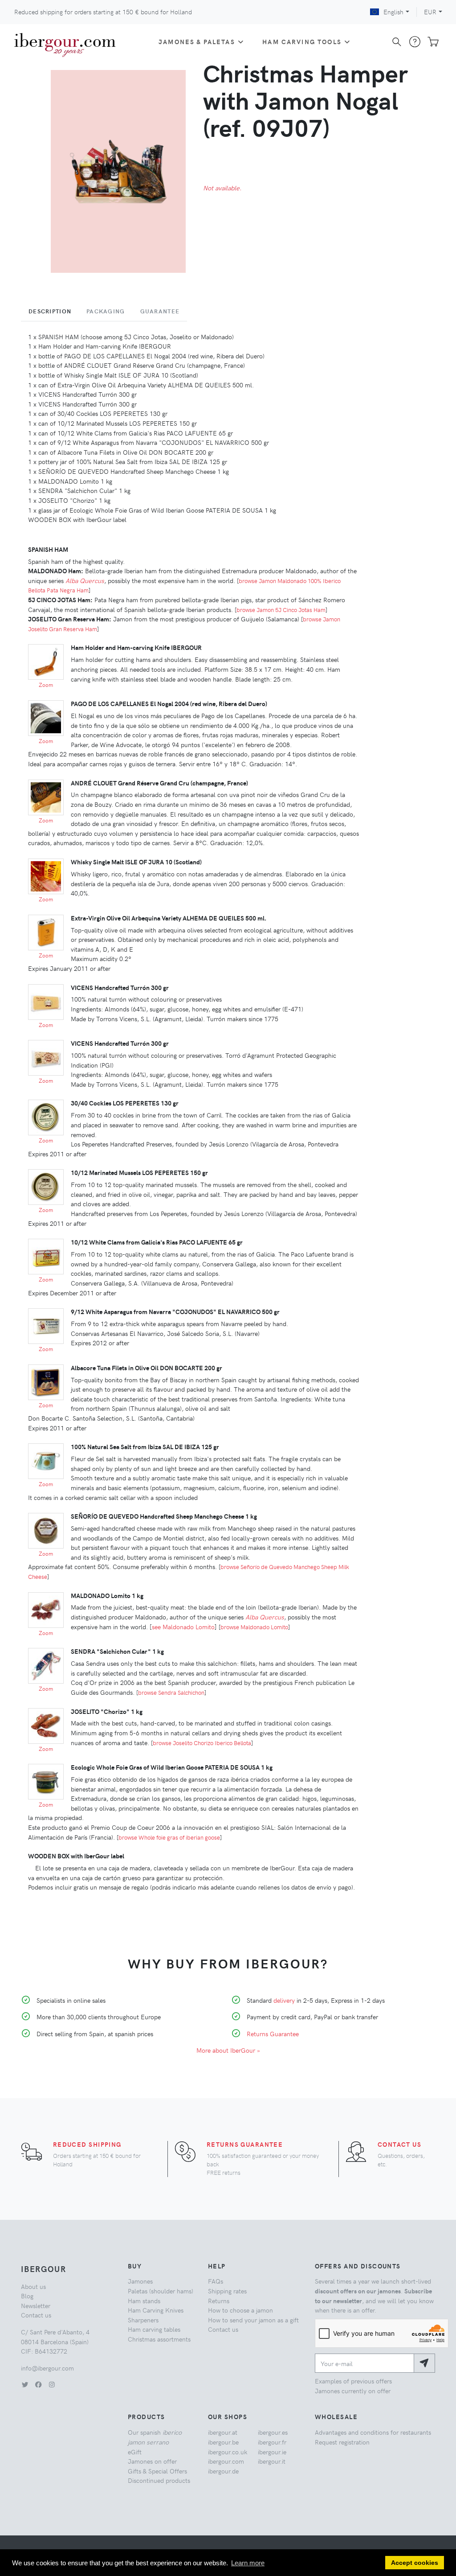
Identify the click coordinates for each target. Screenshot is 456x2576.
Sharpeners (143, 2320)
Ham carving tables (154, 2329)
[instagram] (52, 2384)
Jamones (140, 2281)
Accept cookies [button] (415, 2563)
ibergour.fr (272, 2442)
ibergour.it (272, 2461)
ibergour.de (223, 2471)
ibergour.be (223, 2442)
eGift (135, 2452)
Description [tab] (50, 311)
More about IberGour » (228, 2050)
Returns (219, 2301)
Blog (27, 2296)
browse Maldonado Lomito (254, 1627)
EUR (430, 12)
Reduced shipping (87, 2144)
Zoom (46, 685)
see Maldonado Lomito (183, 1627)
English (393, 12)
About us (33, 2286)
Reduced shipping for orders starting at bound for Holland (103, 12)
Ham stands (144, 2301)
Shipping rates (227, 2291)
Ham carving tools (302, 41)
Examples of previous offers (353, 2381)
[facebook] (38, 2384)
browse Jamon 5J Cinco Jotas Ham (281, 610)
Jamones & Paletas (197, 41)
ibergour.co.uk (228, 2452)
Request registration (342, 2442)
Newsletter (36, 2305)
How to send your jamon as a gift (253, 2320)
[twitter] (25, 2384)
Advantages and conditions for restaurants (373, 2432)
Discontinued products (159, 2480)
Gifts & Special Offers (157, 2471)
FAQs (216, 2281)
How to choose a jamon (240, 2310)
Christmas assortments (159, 2339)
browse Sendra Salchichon (171, 1692)
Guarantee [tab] (160, 311)
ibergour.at (223, 2432)
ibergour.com (226, 2461)
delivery (284, 2000)
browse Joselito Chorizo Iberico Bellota (202, 1743)
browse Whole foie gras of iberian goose (169, 1837)
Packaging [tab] (106, 311)
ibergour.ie (272, 2452)
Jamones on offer (152, 2461)
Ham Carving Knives (156, 2310)
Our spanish (155, 2437)
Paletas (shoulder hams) (161, 2291)
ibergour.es (273, 2432)
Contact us (399, 2144)
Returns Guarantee (273, 2034)
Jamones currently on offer (353, 2391)
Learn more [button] (248, 2563)
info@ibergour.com (47, 2368)
